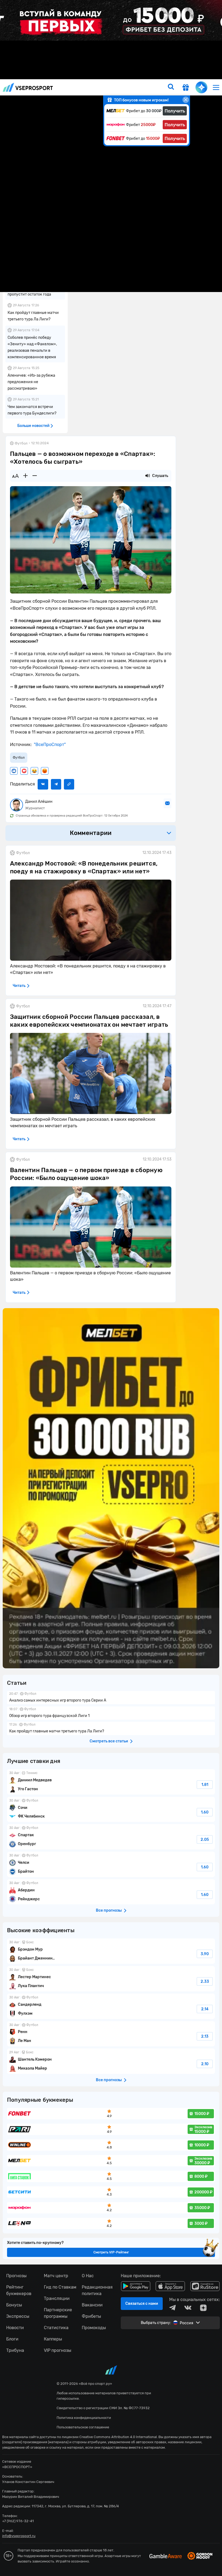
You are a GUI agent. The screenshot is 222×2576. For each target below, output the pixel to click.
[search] (171, 87)
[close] (186, 100)
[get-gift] (186, 88)
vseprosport (28, 87)
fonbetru (111, 1288)
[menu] (216, 87)
